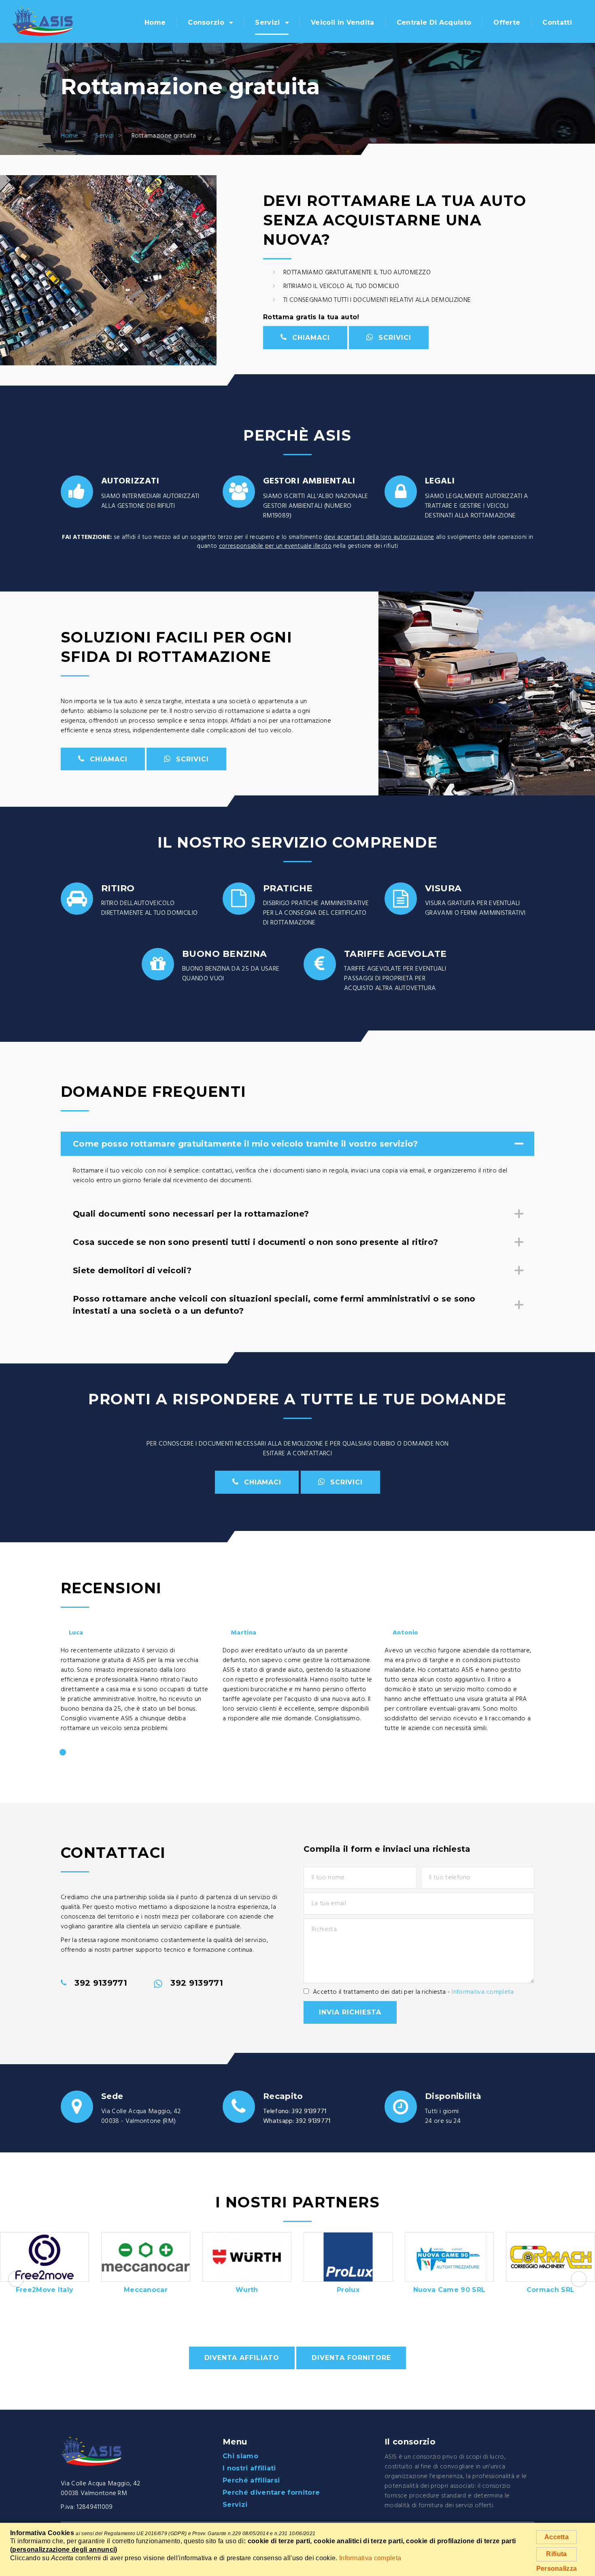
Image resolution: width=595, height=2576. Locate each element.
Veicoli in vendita (343, 22)
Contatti (557, 22)
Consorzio (206, 22)
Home (155, 22)
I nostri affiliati (249, 2468)
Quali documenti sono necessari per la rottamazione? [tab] (191, 1214)
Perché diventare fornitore (271, 2492)
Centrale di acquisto (434, 22)
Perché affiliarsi (251, 2480)
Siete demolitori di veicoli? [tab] (132, 1270)
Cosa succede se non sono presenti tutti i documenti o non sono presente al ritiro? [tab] (255, 1242)
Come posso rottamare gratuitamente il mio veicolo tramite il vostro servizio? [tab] (245, 1144)
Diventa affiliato (242, 2358)
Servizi (267, 22)
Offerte (507, 22)
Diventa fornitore (351, 2358)
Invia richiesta (350, 2012)
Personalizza (557, 2569)
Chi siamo (240, 2456)
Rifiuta (556, 2554)
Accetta (557, 2537)
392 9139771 (309, 2112)
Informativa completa (483, 1992)
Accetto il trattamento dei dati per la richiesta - (413, 1992)
